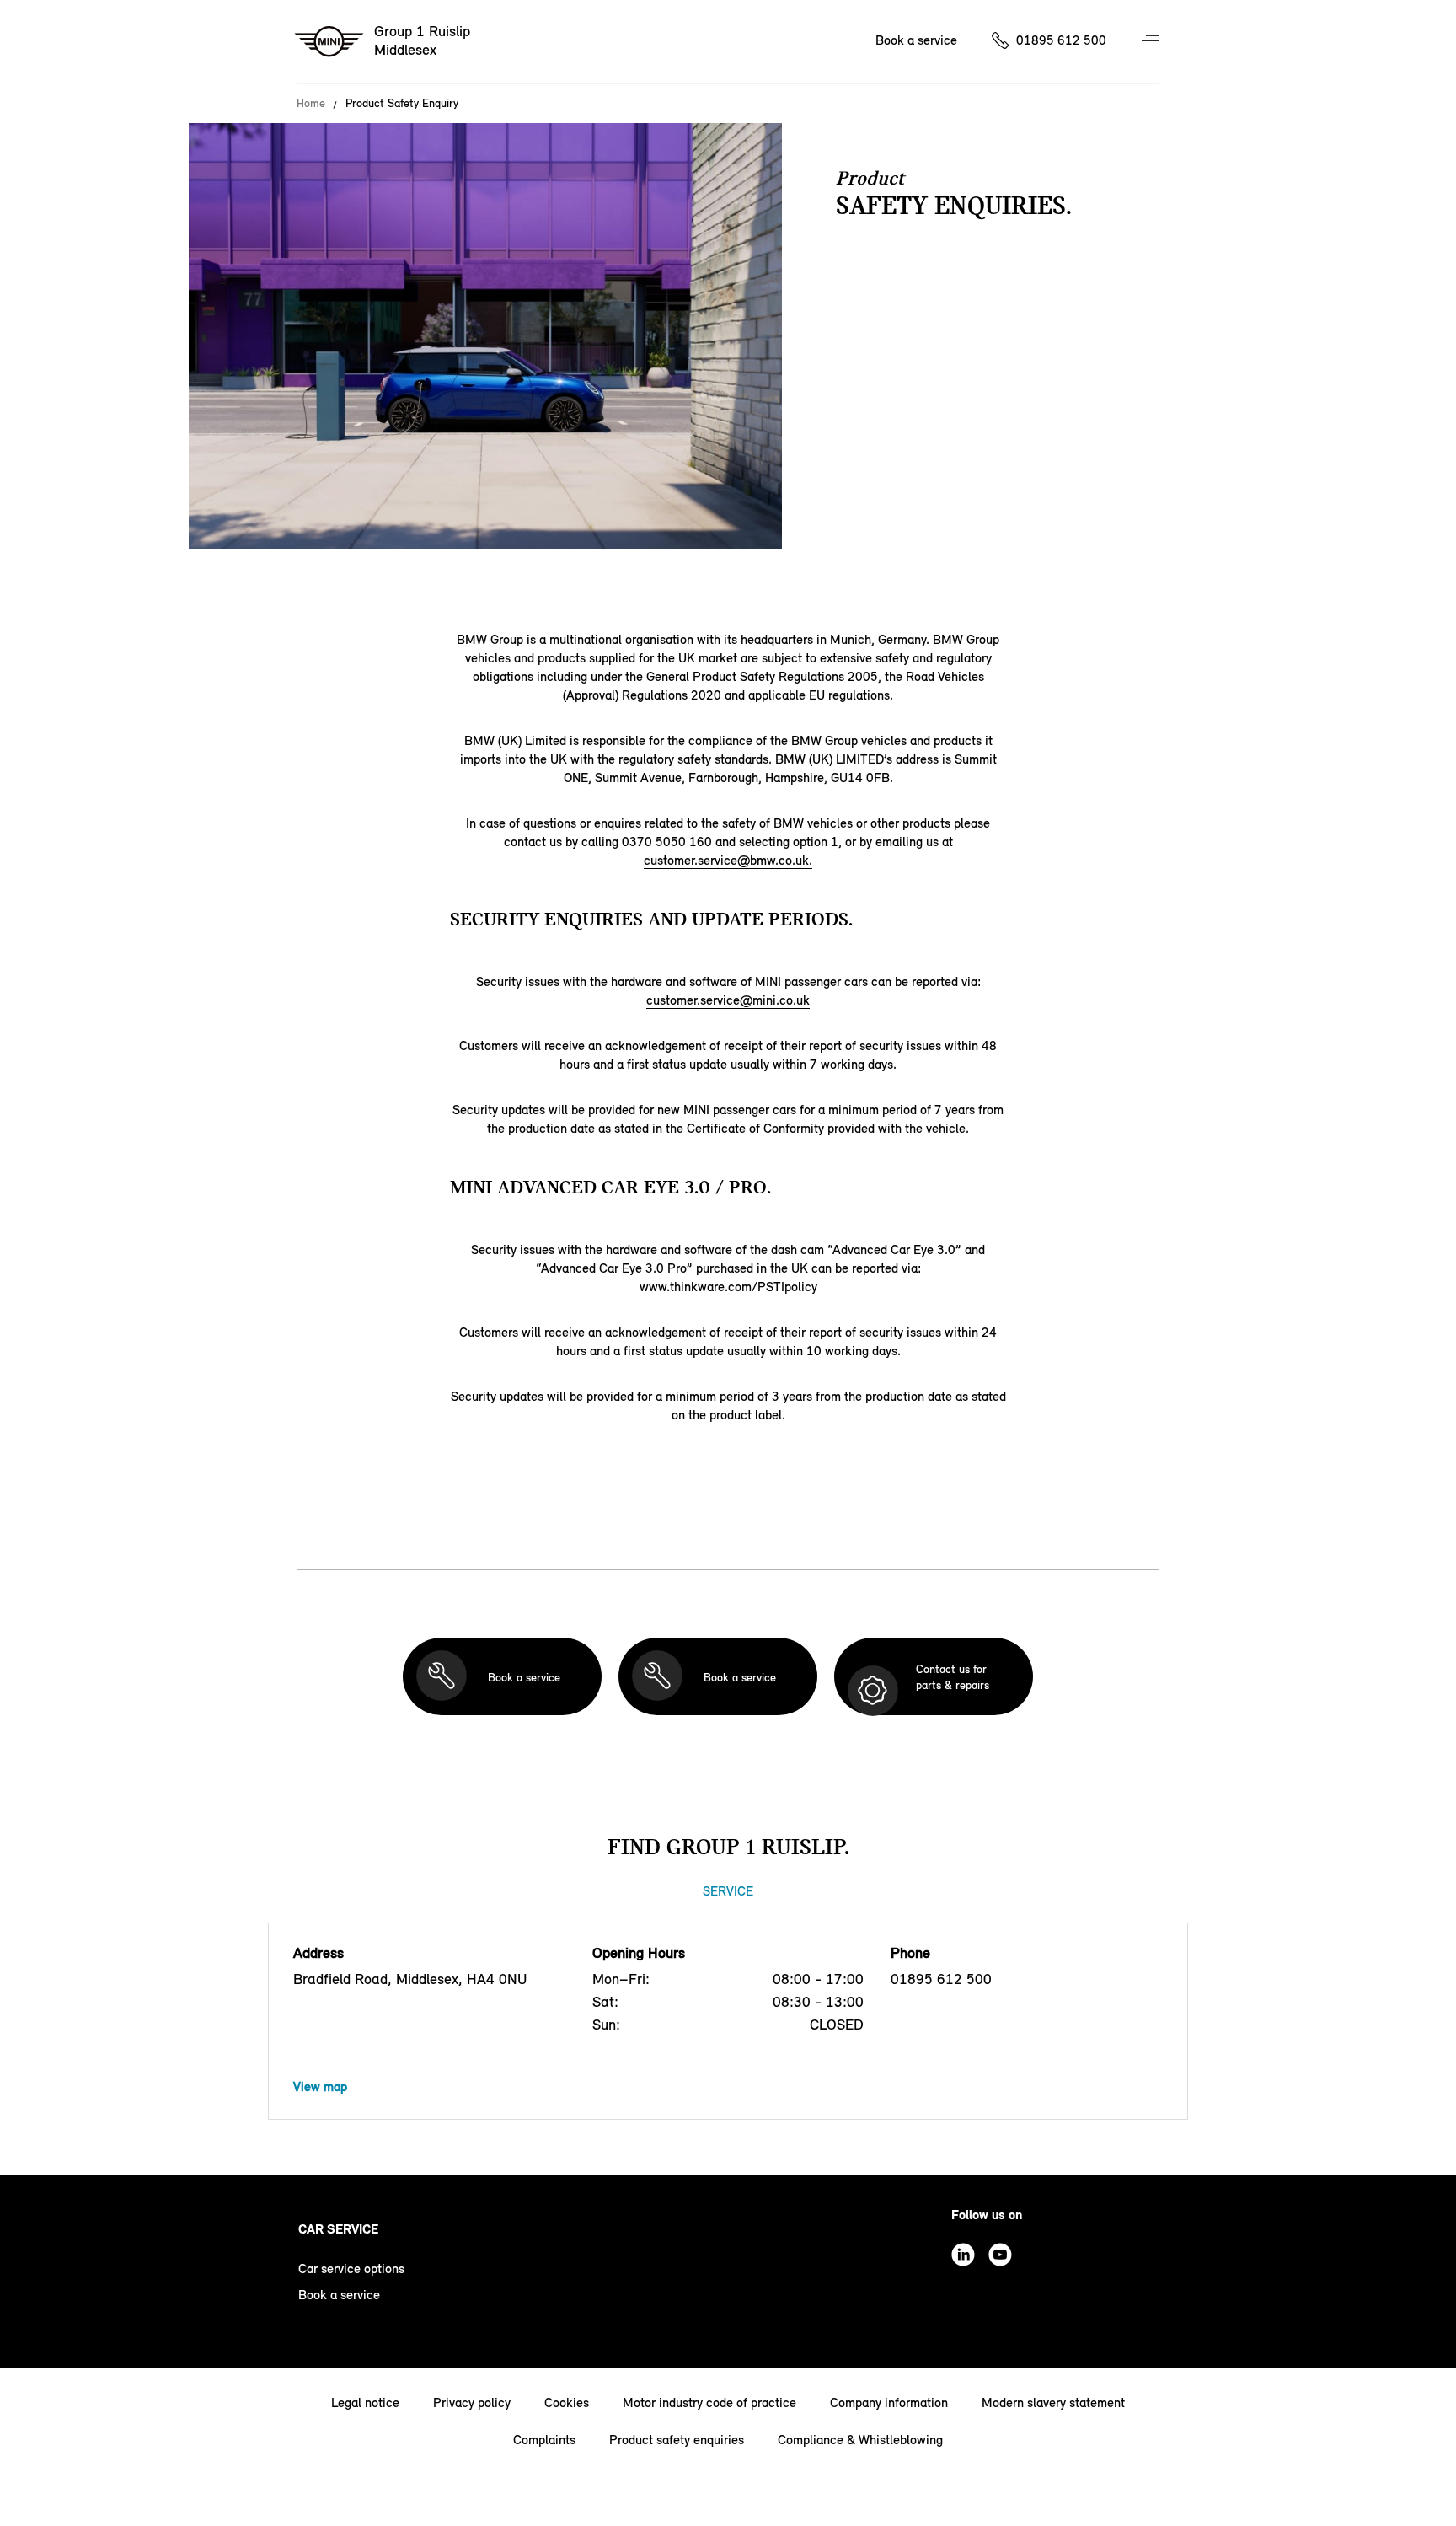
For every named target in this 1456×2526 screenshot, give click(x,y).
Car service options (351, 2269)
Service (728, 1891)
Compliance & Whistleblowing (860, 2440)
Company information (889, 2403)
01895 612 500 (1061, 40)
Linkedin (963, 2255)
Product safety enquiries (677, 2440)
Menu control (1152, 42)
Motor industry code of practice (709, 2403)
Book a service (916, 40)
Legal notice (365, 2403)
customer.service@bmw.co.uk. (728, 860)
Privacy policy (472, 2403)
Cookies (567, 2403)
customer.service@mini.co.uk (728, 1000)
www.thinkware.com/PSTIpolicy (728, 1287)
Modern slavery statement (1053, 2403)
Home (311, 104)
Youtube (1000, 2255)
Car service (338, 2229)
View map (320, 2086)
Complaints (544, 2440)
